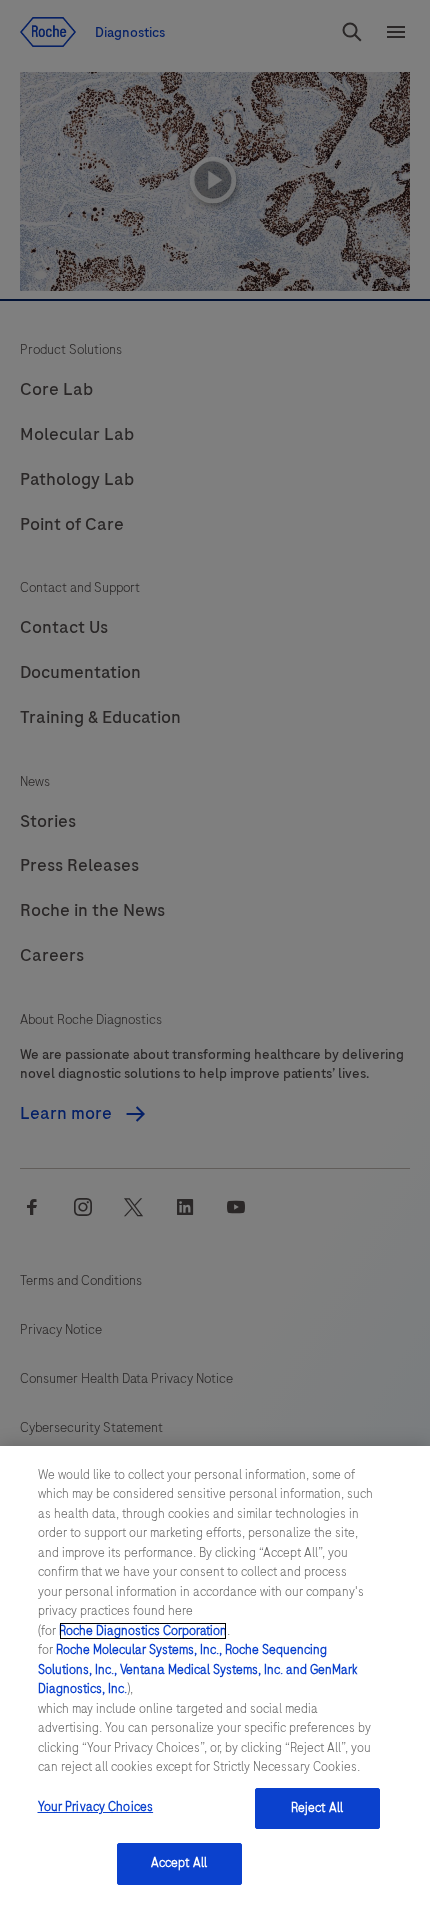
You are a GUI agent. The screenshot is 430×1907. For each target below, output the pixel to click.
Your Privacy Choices (96, 1807)
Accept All (179, 1863)
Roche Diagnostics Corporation (143, 1631)
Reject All (317, 1808)
